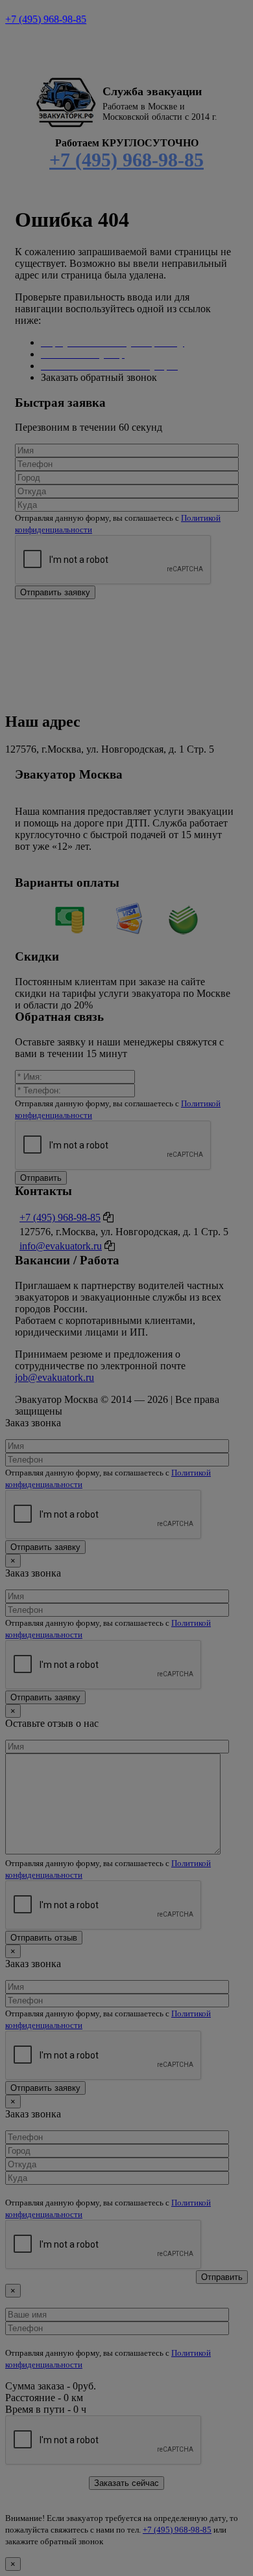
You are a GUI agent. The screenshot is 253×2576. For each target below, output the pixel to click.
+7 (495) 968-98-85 (46, 19)
